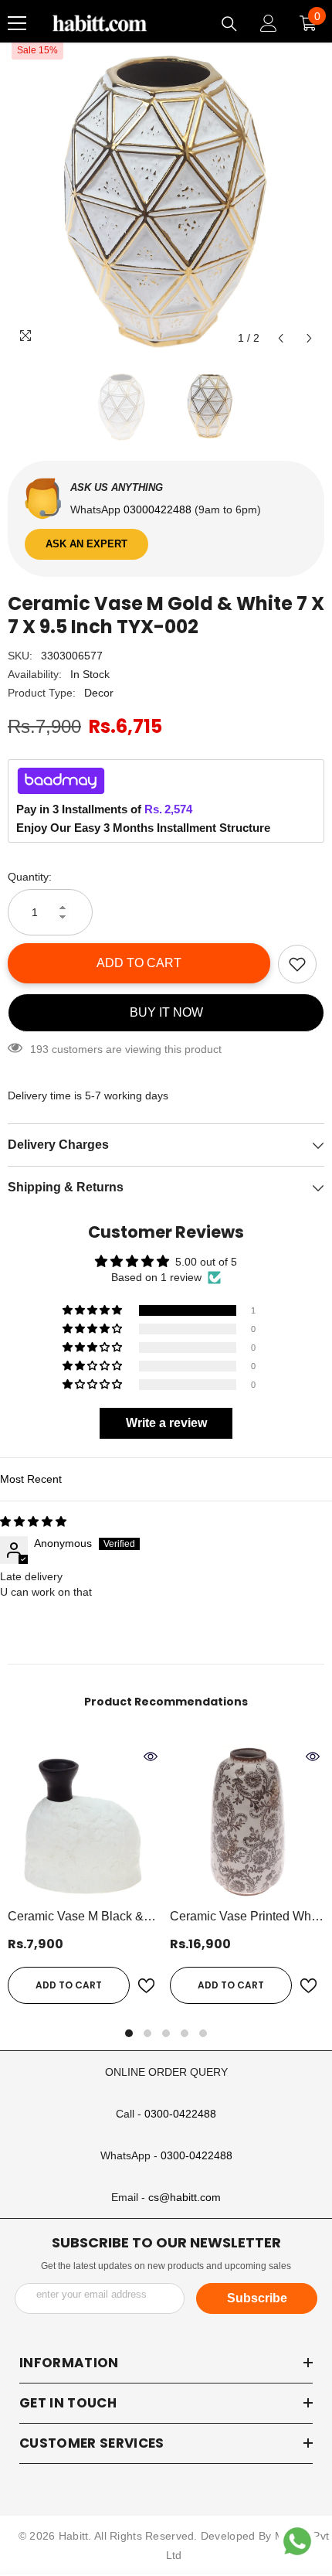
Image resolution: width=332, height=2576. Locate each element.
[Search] (229, 24)
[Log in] (269, 23)
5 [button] (203, 2033)
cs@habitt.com (185, 2197)
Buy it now (166, 1012)
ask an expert (86, 544)
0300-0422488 (180, 2114)
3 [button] (166, 2033)
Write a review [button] (166, 1423)
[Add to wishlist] (297, 964)
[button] (281, 338)
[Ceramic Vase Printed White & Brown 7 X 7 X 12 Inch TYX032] (247, 1822)
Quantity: (30, 877)
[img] (33, 1521)
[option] (166, 195)
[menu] (17, 23)
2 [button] (147, 2033)
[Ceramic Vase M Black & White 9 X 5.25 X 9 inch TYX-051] (85, 1822)
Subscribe (257, 2298)
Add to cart (139, 963)
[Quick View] (151, 1757)
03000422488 (159, 509)
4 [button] (185, 2033)
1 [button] (129, 2033)
